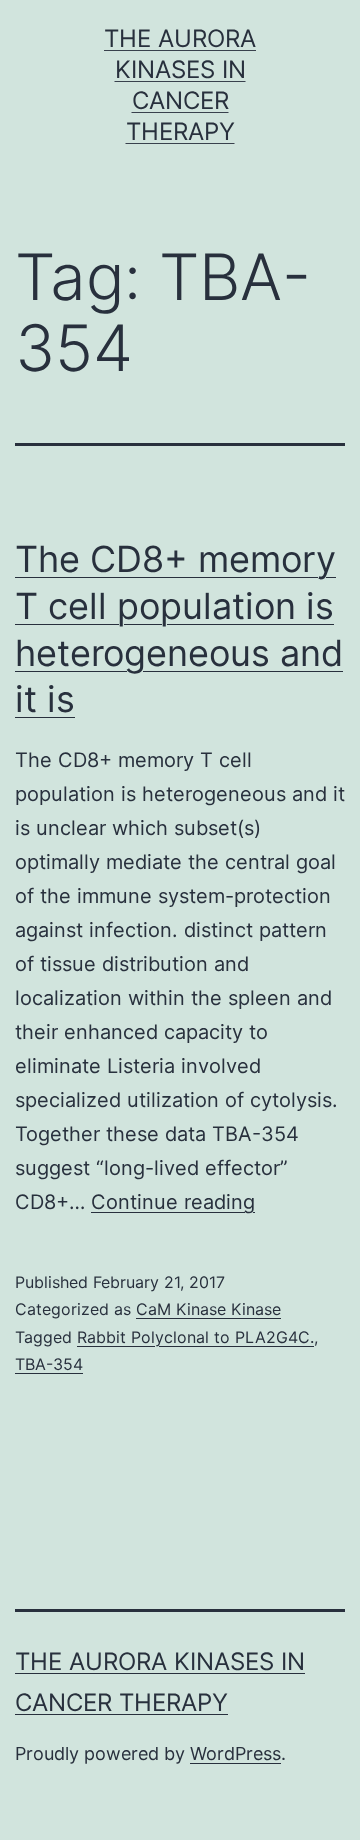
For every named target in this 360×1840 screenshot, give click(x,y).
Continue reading (173, 1202)
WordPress (235, 1753)
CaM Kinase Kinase (208, 1309)
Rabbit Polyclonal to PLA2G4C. (195, 1337)
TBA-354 (49, 1364)
